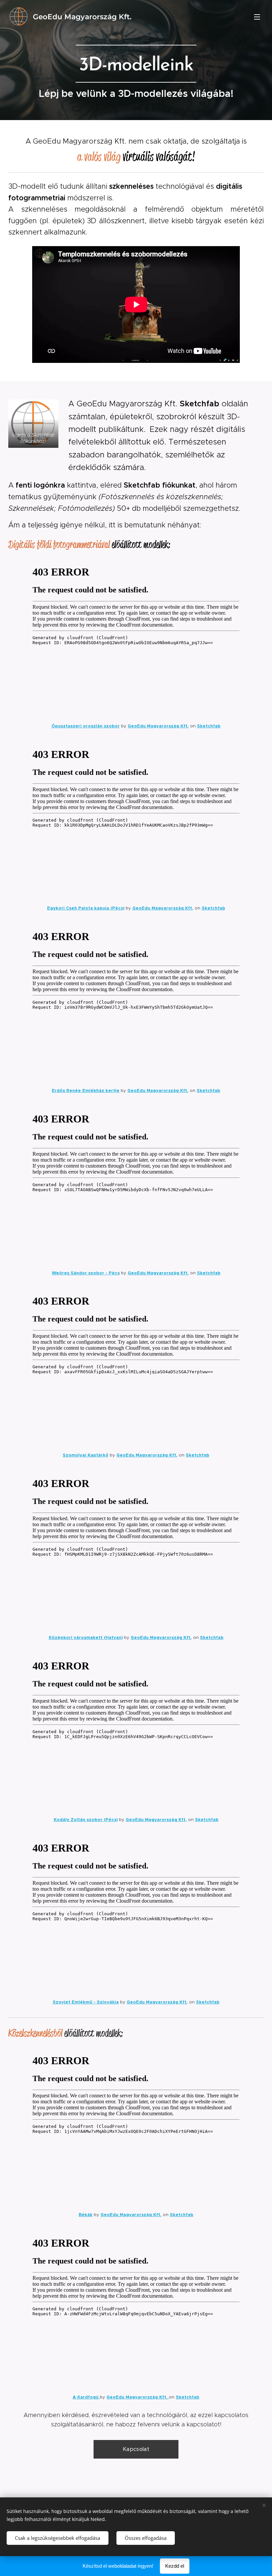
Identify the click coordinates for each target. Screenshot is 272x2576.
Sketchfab (209, 726)
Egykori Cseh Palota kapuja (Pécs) (86, 908)
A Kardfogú (86, 2397)
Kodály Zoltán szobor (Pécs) (86, 1820)
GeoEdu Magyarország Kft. (158, 726)
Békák (86, 2215)
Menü (257, 17)
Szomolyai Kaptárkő (86, 1455)
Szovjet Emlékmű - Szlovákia (86, 2002)
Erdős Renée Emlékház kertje (86, 1090)
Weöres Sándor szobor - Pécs (86, 1273)
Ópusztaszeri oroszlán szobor (86, 726)
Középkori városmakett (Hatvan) (86, 1637)
